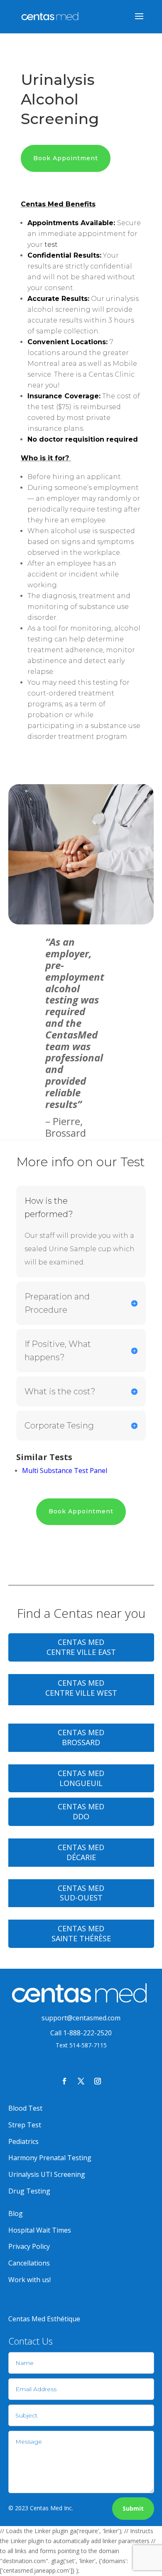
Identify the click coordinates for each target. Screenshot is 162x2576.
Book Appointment (66, 158)
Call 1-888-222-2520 (81, 2033)
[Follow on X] (81, 2081)
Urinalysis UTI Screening (47, 2174)
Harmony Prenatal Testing (50, 2158)
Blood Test (25, 2108)
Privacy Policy (29, 2246)
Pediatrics (23, 2141)
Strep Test (25, 2125)
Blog (16, 2213)
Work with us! (29, 2280)
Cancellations (29, 2263)
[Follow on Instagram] (98, 2081)
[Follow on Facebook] (64, 2081)
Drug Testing (29, 2191)
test (51, 245)
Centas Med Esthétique (44, 2319)
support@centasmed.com (81, 2018)
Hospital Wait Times (40, 2230)
